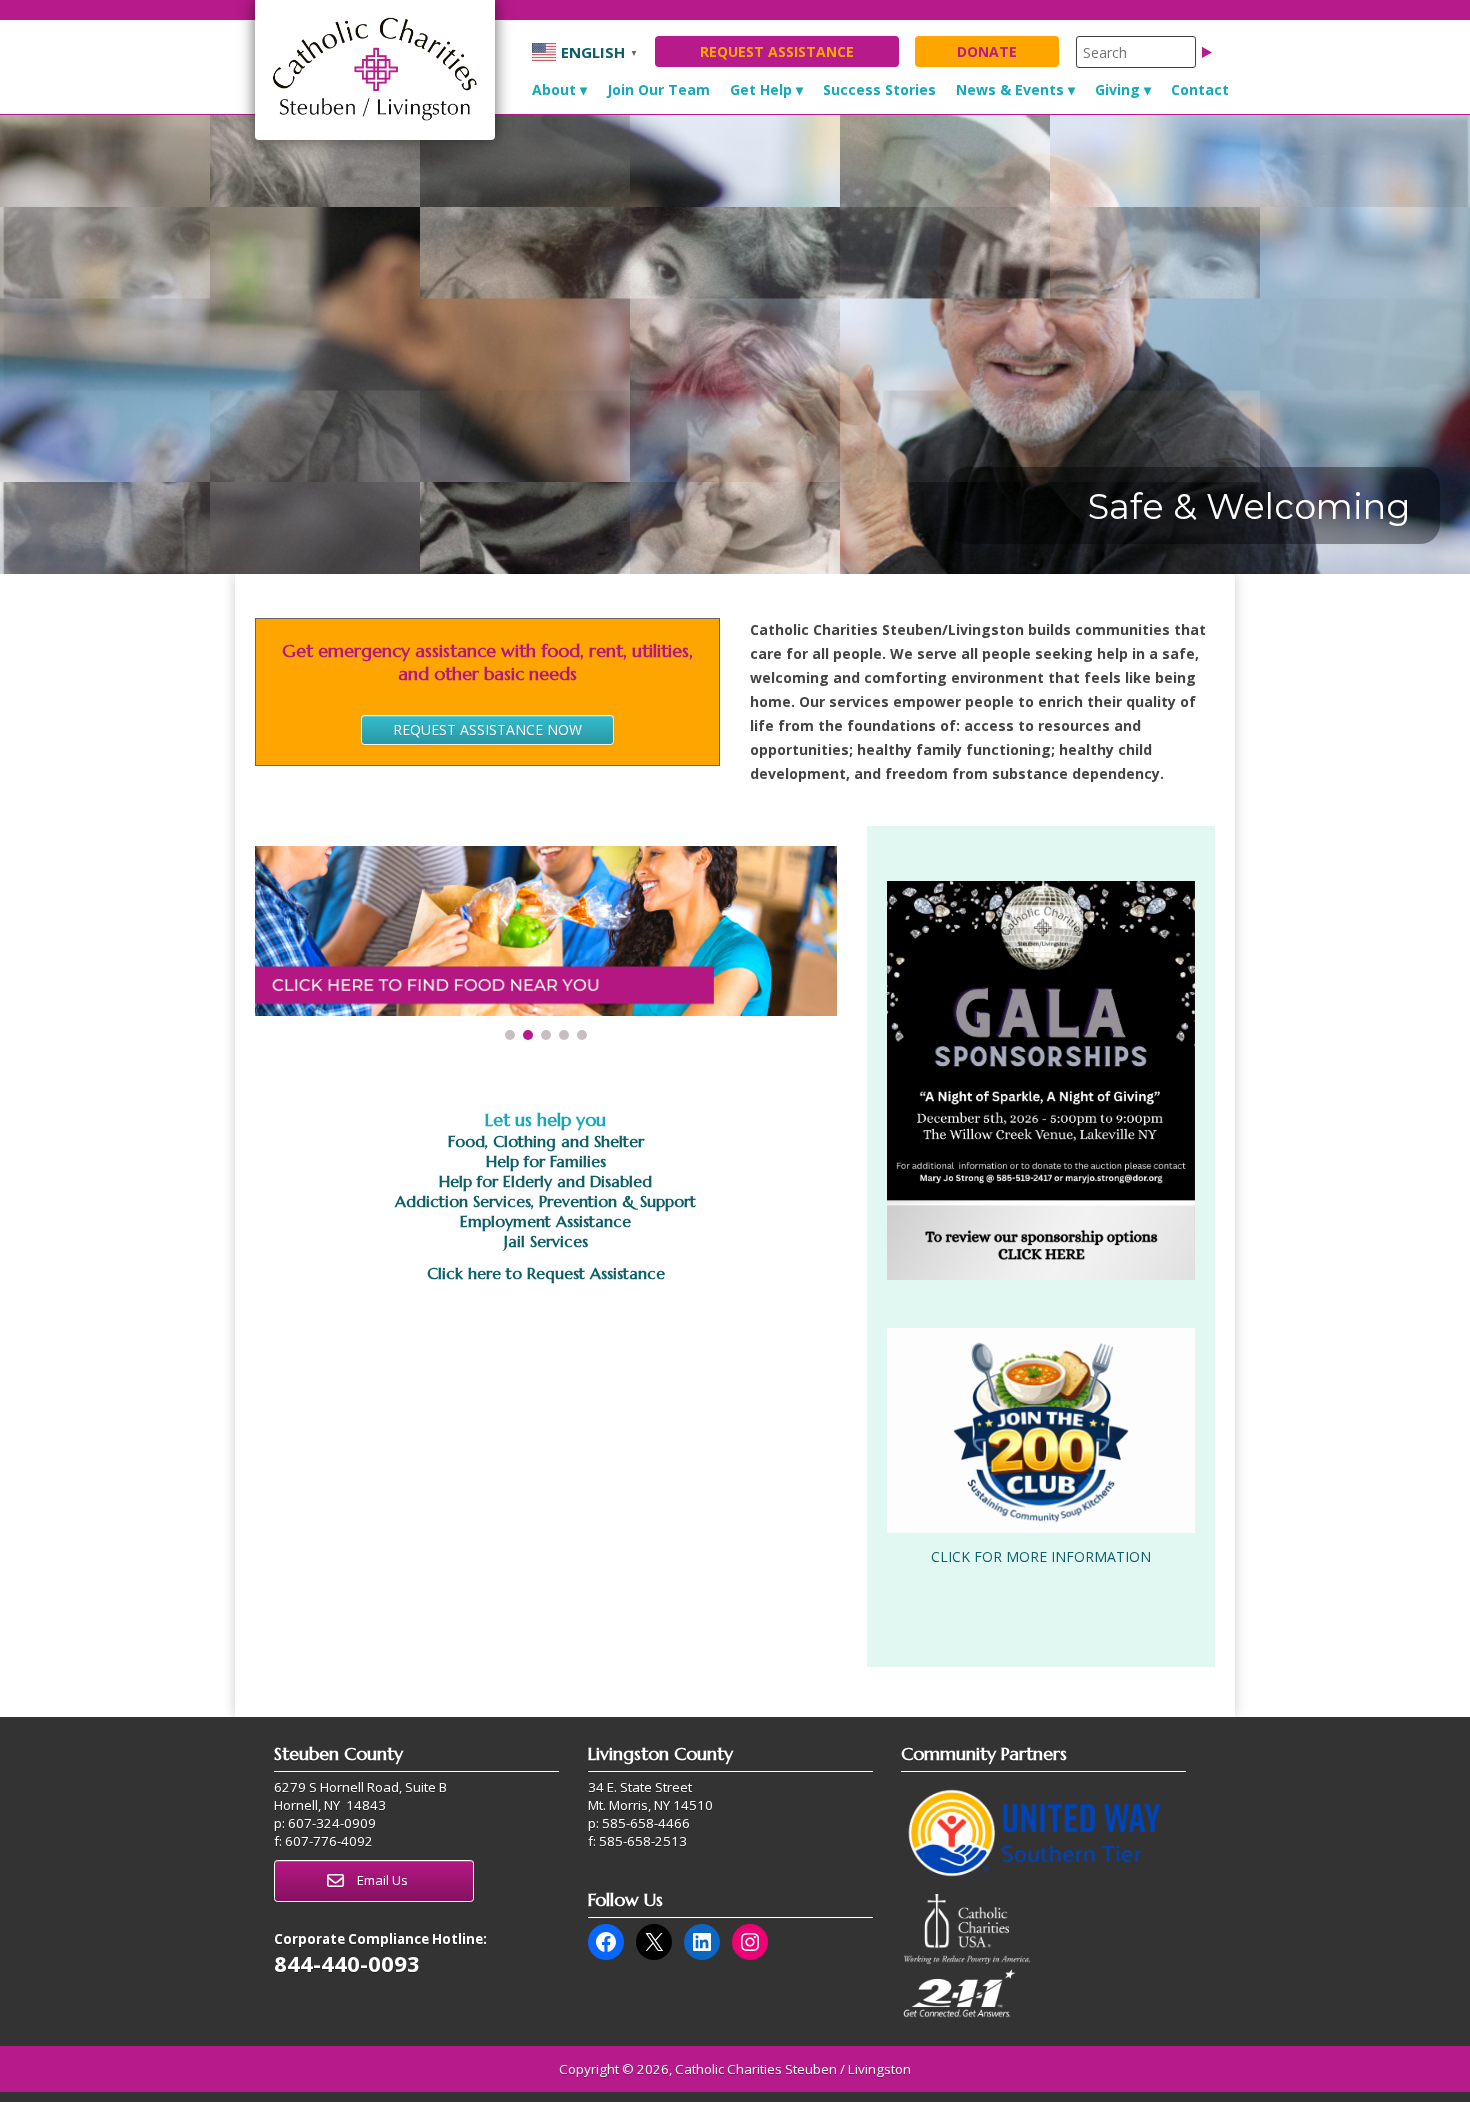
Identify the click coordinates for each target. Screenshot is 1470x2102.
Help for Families (546, 1161)
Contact (1200, 89)
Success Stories (879, 89)
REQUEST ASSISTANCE (777, 51)
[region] (735, 344)
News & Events (1010, 89)
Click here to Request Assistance (546, 1273)
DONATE (987, 51)
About (554, 89)
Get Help (761, 89)
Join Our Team (658, 89)
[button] (546, 931)
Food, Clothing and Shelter (546, 1141)
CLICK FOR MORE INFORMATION (1041, 1556)
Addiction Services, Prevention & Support (545, 1201)
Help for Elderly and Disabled (545, 1181)
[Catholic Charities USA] (967, 1959)
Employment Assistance (545, 1221)
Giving (1117, 89)
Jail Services (546, 1241)
